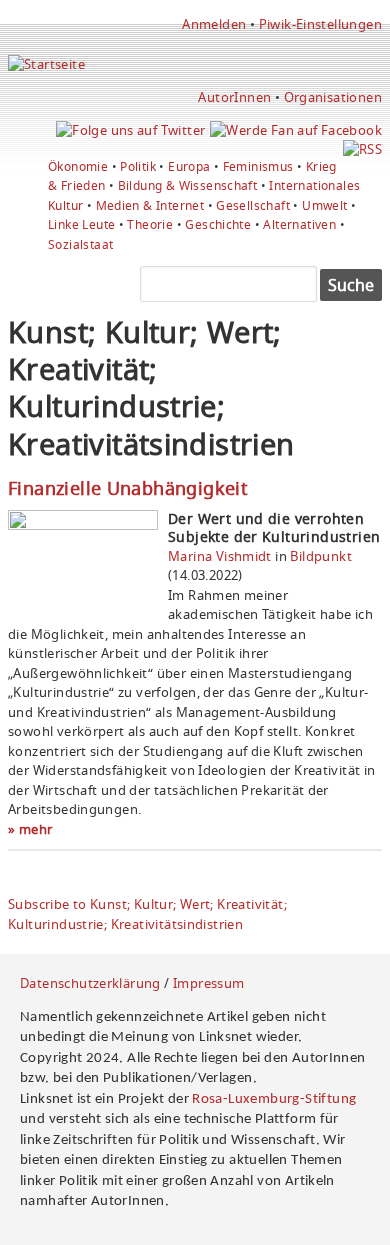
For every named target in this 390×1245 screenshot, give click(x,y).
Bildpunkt (321, 556)
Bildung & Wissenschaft (188, 185)
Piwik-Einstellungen (320, 24)
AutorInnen (234, 97)
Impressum (209, 983)
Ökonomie (78, 166)
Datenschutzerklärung (90, 983)
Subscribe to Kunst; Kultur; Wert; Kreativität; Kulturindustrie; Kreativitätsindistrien (147, 914)
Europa (189, 166)
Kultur (65, 205)
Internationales (314, 185)
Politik (138, 166)
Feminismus (258, 166)
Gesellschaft (253, 205)
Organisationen (333, 97)
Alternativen (299, 224)
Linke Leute (81, 224)
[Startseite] (46, 64)
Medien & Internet (150, 205)
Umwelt (324, 205)
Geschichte (218, 224)
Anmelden (214, 24)
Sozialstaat (80, 244)
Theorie (150, 224)
